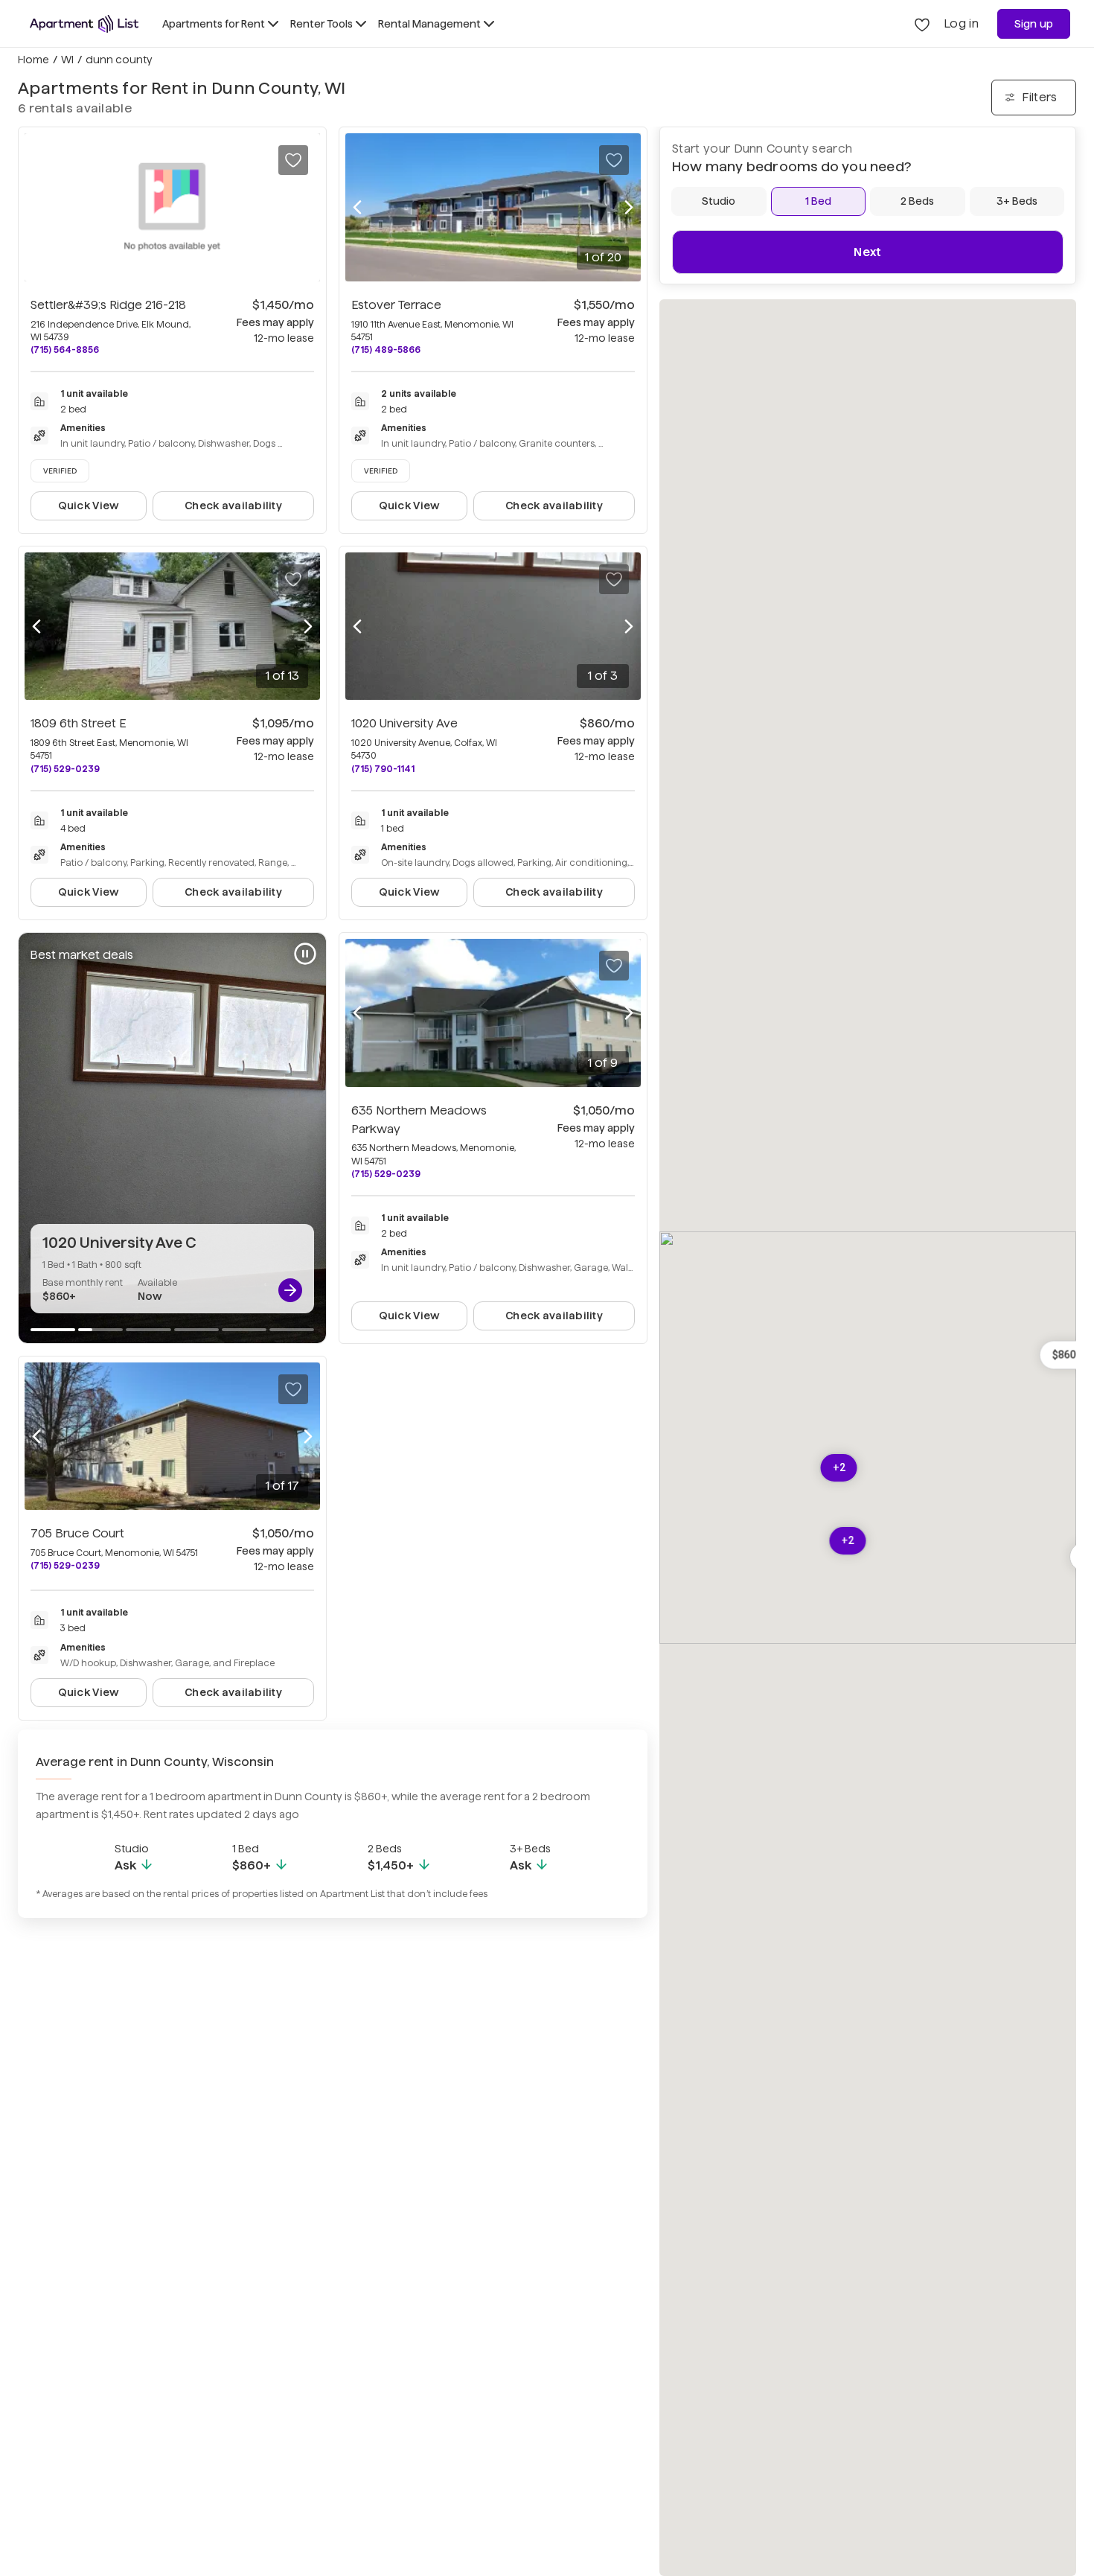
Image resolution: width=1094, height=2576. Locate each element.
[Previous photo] (357, 207)
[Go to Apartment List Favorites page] (922, 24)
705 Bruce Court (77, 1533)
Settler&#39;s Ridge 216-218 (108, 305)
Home (33, 60)
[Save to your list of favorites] (293, 160)
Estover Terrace (396, 305)
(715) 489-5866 (386, 350)
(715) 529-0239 (65, 769)
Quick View (89, 506)
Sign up (1034, 24)
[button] (848, 1541)
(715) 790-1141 (383, 769)
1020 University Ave (404, 723)
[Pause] (305, 954)
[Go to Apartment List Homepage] (84, 24)
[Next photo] (629, 207)
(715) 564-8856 (65, 350)
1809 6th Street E (78, 723)
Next (867, 252)
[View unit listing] (290, 1290)
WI (67, 60)
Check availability (233, 506)
